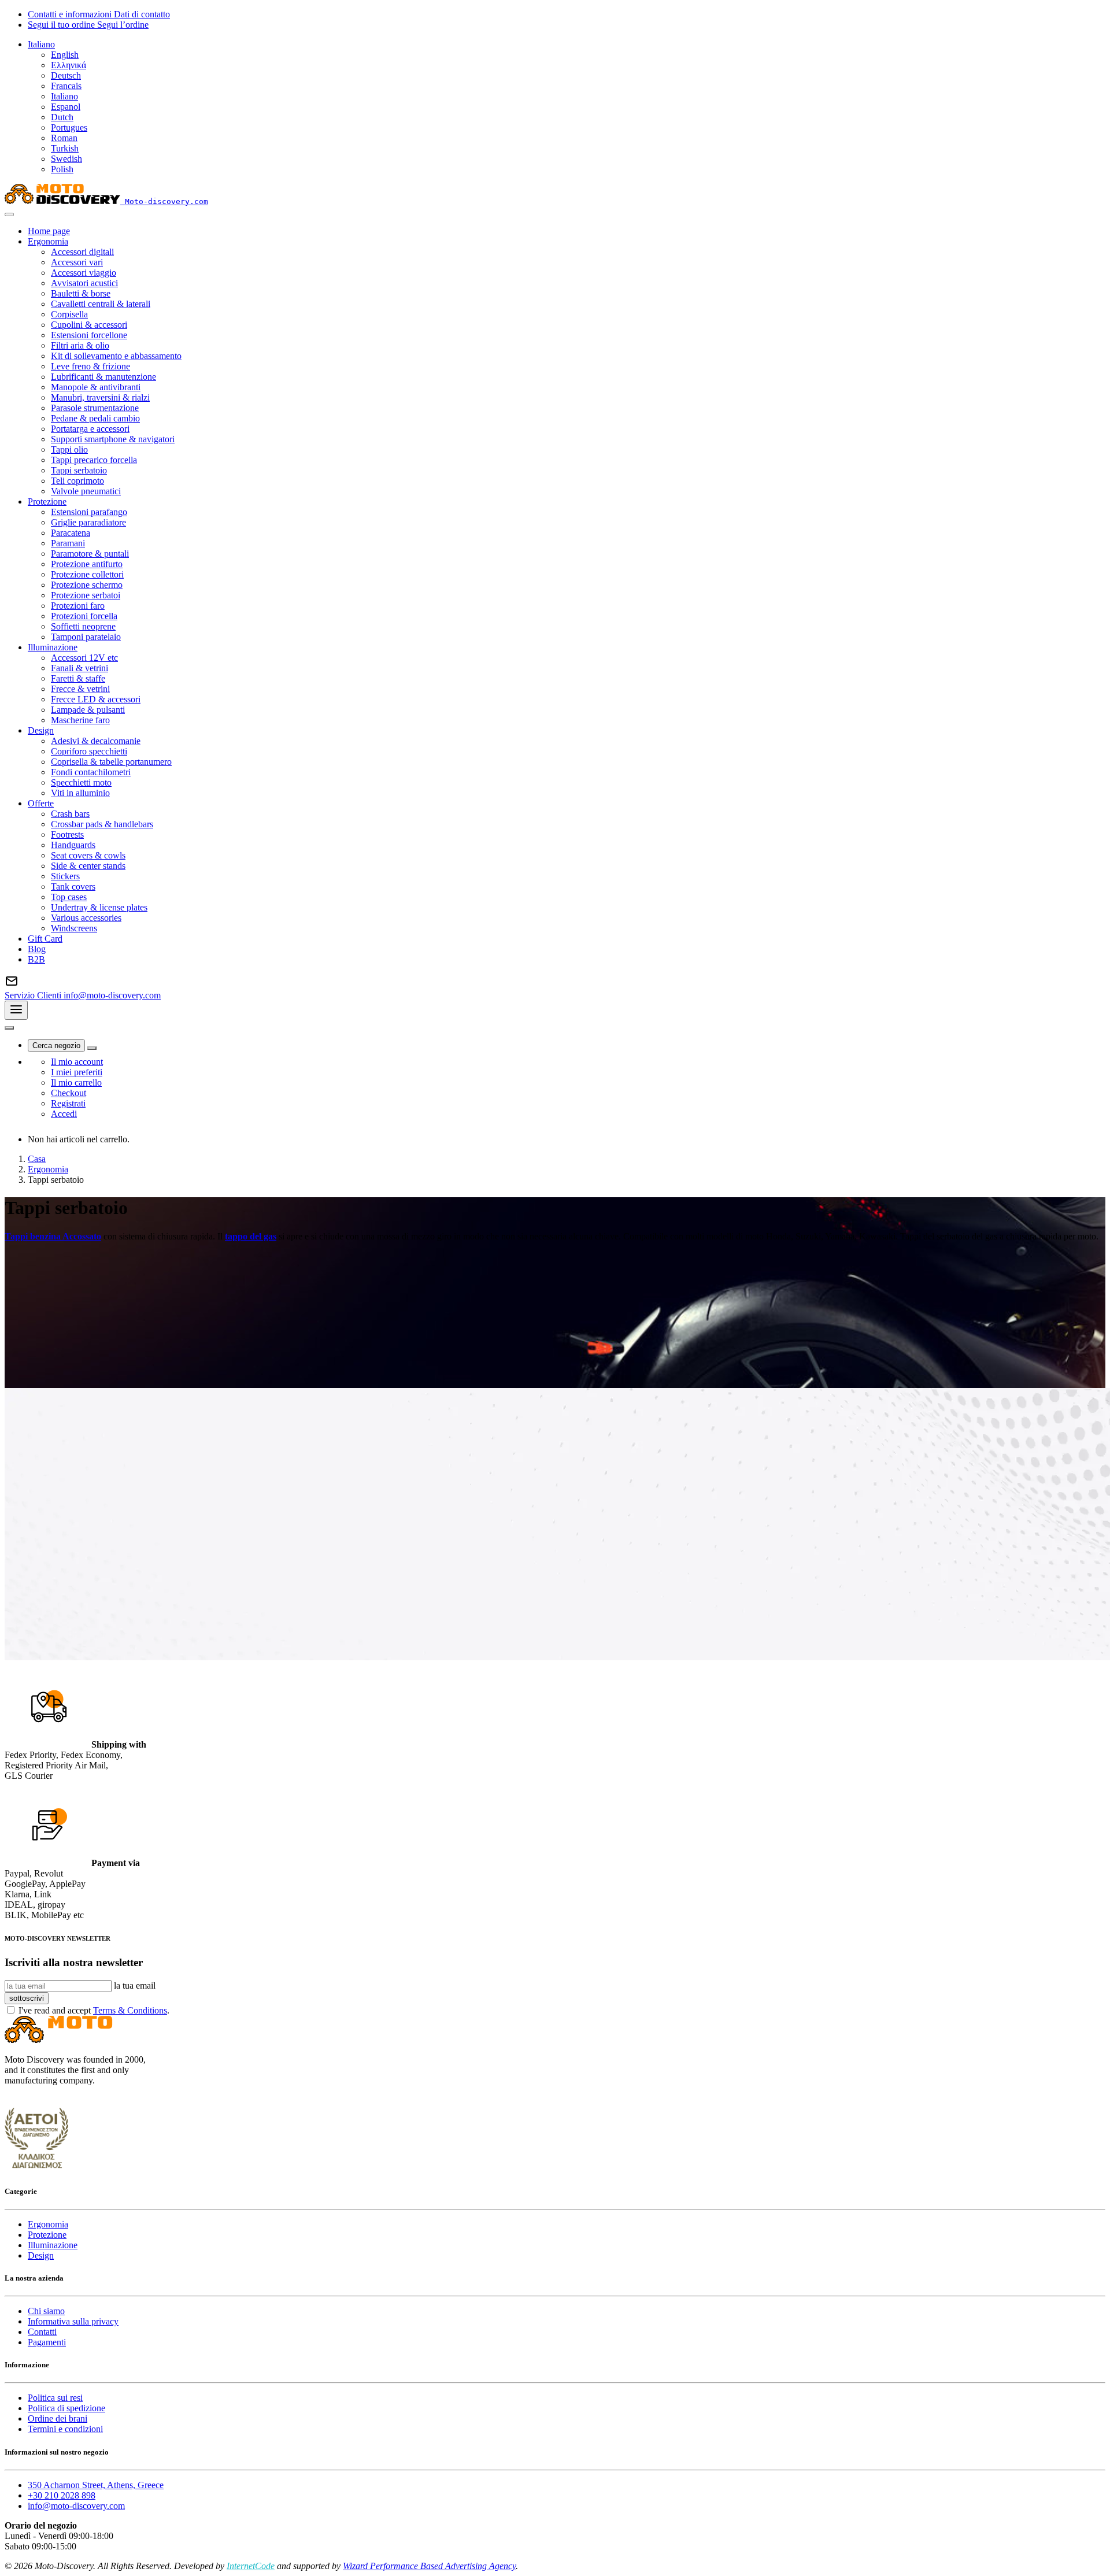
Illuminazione (53, 2245)
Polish (62, 169)
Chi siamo (46, 2311)
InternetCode (251, 2566)
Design (41, 2255)
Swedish (66, 159)
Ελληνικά (69, 65)
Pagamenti (47, 2342)
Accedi (64, 1114)
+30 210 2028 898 (62, 2495)
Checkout (69, 1093)
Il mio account (77, 1062)
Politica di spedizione (66, 2408)
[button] (41, 44)
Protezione (47, 2235)
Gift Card (45, 939)
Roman (64, 138)
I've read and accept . (94, 2010)
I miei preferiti (77, 1072)
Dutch (62, 117)
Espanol (66, 107)
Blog (37, 949)
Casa (37, 1159)
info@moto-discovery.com (76, 2506)
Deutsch (66, 75)
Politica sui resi (55, 2398)
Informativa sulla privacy (73, 2321)
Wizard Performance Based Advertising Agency (429, 2566)
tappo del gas (251, 1236)
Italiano (64, 96)
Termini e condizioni (65, 2429)
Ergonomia (48, 1169)
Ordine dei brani (58, 2418)
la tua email (135, 1985)
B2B (36, 959)
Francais (66, 86)
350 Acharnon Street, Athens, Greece (96, 2485)
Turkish (65, 148)
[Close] (9, 214)
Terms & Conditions (130, 2010)
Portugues (69, 127)
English (65, 55)
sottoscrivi (27, 1998)
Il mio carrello (76, 1082)
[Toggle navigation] (16, 1010)
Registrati (68, 1103)
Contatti (42, 2332)
